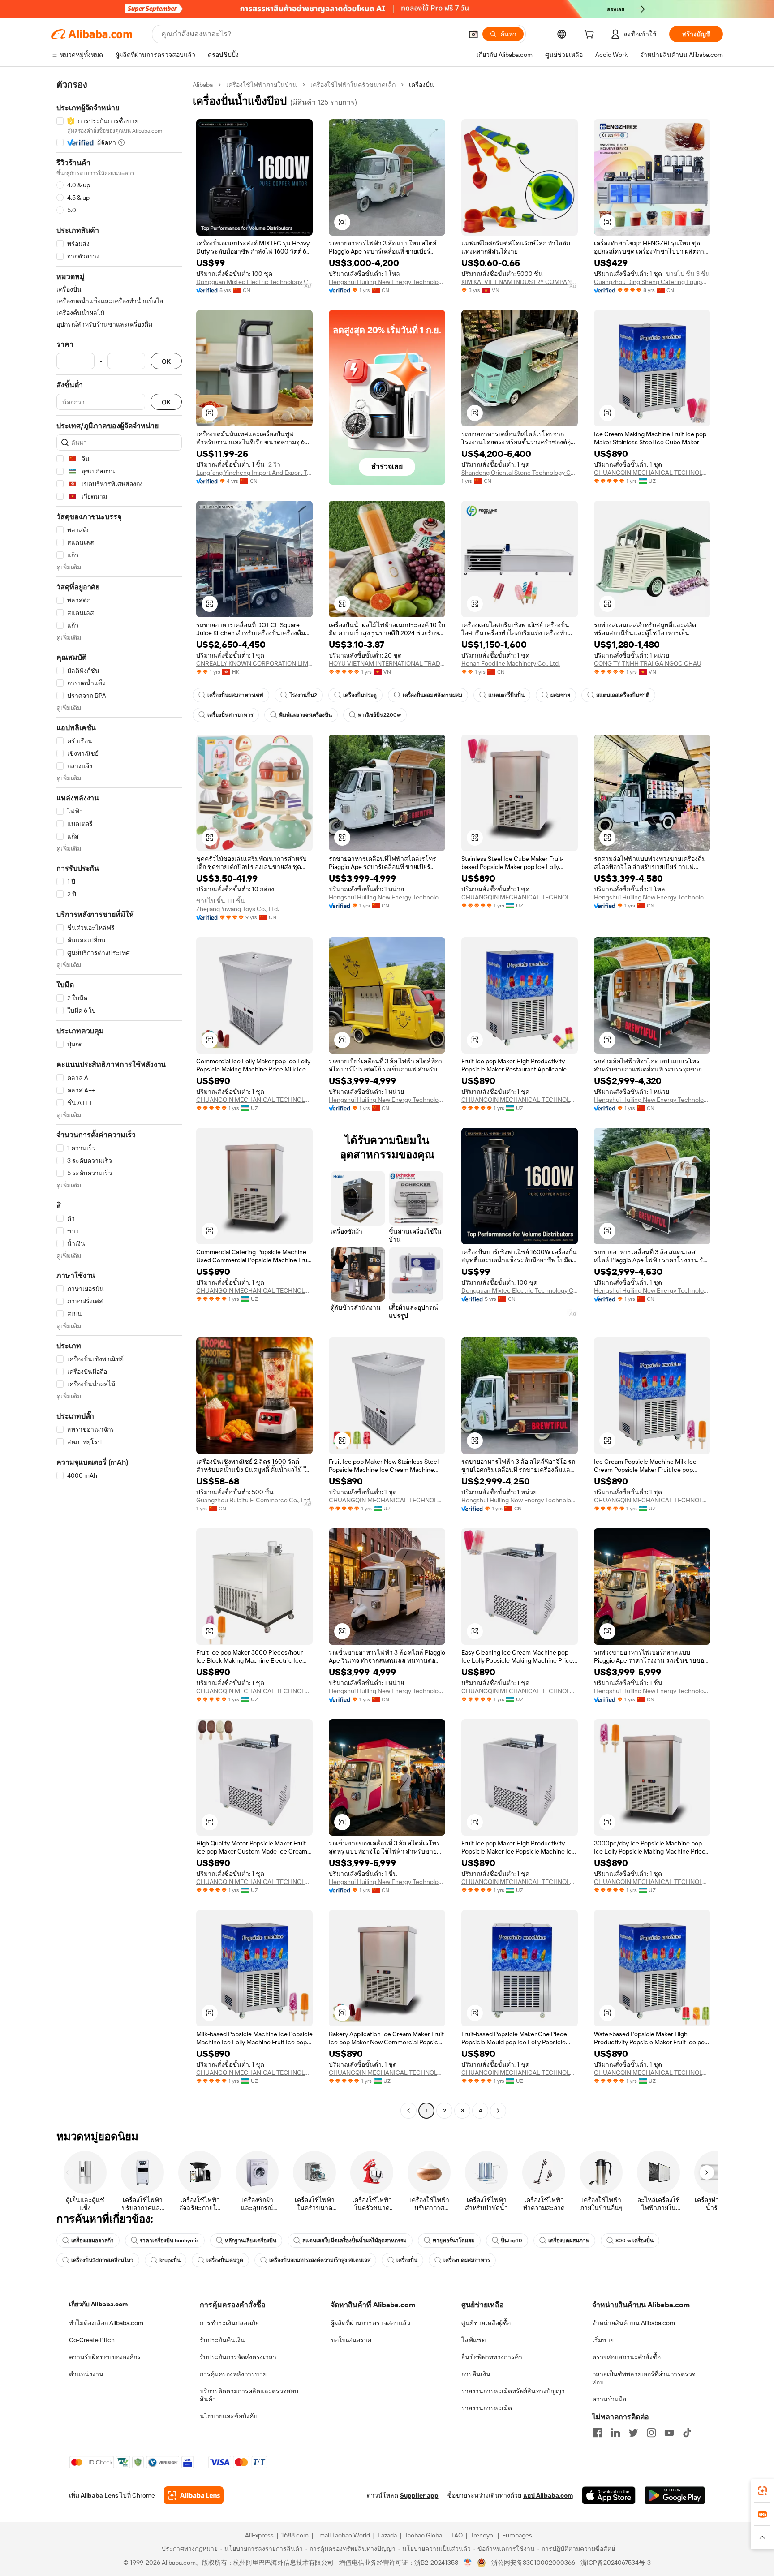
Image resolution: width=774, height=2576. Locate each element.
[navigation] (119, 1099)
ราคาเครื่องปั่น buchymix (169, 2241)
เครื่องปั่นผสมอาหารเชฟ (235, 695)
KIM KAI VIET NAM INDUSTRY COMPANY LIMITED (520, 282)
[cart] (591, 35)
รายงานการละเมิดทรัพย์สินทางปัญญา (513, 2391)
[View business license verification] (468, 2563)
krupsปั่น (170, 2260)
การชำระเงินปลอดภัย (229, 2323)
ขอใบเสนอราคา (353, 2340)
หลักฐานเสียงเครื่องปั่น (251, 2241)
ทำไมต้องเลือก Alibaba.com (106, 2323)
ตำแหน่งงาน (86, 2374)
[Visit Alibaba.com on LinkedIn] (615, 2433)
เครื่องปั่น (407, 2260)
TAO (457, 2535)
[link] (762, 2491)
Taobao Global (424, 2535)
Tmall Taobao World (343, 2535)
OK (166, 361)
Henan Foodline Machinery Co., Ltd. (511, 663)
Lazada (387, 2535)
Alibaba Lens (99, 2495)
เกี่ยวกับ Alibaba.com (98, 2304)
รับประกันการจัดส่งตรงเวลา (238, 2357)
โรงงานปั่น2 (303, 695)
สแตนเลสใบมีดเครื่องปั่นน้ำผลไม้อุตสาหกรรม (355, 2241)
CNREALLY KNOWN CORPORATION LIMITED (254, 663)
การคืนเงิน (476, 2374)
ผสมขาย (560, 695)
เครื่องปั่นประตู (360, 695)
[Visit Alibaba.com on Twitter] (633, 2433)
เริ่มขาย (603, 2340)
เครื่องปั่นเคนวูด (225, 2260)
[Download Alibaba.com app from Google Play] (675, 2495)
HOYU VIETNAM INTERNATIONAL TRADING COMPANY (387, 663)
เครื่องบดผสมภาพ (569, 2241)
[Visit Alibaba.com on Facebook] (598, 2433)
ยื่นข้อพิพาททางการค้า (492, 2357)
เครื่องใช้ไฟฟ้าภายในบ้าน (262, 85)
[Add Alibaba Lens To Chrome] (194, 2495)
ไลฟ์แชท (473, 2340)
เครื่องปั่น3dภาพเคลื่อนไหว (102, 2260)
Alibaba (203, 85)
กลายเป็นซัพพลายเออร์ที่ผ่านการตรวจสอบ (644, 2378)
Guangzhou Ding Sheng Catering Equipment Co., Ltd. (652, 282)
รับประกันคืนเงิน (222, 2340)
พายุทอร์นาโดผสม (454, 2241)
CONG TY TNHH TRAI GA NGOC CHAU (648, 663)
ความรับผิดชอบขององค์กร (105, 2357)
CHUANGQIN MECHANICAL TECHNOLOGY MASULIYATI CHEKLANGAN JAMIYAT (652, 473)
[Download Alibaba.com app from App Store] (609, 2495)
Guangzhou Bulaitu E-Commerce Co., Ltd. (254, 1500)
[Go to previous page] (408, 2111)
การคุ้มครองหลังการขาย (233, 2374)
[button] (473, 34)
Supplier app (419, 2495)
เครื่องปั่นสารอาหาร (230, 715)
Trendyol (482, 2535)
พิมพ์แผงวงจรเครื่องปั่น (305, 715)
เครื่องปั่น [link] (421, 85)
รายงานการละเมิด (487, 2408)
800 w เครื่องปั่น (634, 2241)
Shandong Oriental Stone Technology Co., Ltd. (520, 473)
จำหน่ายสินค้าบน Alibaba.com (634, 2323)
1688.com (295, 2535)
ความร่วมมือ (609, 2399)
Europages (517, 2535)
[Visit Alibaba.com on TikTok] (687, 2433)
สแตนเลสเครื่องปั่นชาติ (623, 695)
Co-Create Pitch (92, 2340)
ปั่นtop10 (512, 2241)
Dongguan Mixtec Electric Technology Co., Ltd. (254, 282)
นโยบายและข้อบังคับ (229, 2416)
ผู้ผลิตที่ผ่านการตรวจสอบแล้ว (370, 2323)
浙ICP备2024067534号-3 (616, 2563)
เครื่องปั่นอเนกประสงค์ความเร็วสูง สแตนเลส (320, 2260)
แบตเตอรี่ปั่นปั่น (506, 695)
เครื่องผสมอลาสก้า (92, 2241)
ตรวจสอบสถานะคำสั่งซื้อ (626, 2357)
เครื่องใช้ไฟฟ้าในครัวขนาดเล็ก (353, 85)
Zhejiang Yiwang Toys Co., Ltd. (238, 909)
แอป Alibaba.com (548, 2495)
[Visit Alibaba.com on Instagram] (651, 2433)
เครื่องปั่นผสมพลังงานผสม (432, 695)
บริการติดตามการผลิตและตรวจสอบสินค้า (249, 2395)
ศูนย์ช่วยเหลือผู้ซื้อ (486, 2323)
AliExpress (259, 2535)
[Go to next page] (498, 2111)
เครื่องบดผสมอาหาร (467, 2260)
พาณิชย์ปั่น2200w (379, 715)
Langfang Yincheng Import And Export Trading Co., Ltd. (254, 473)
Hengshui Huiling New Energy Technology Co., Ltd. (387, 282)
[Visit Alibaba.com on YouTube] (669, 2433)
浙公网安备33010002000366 (533, 2563)
